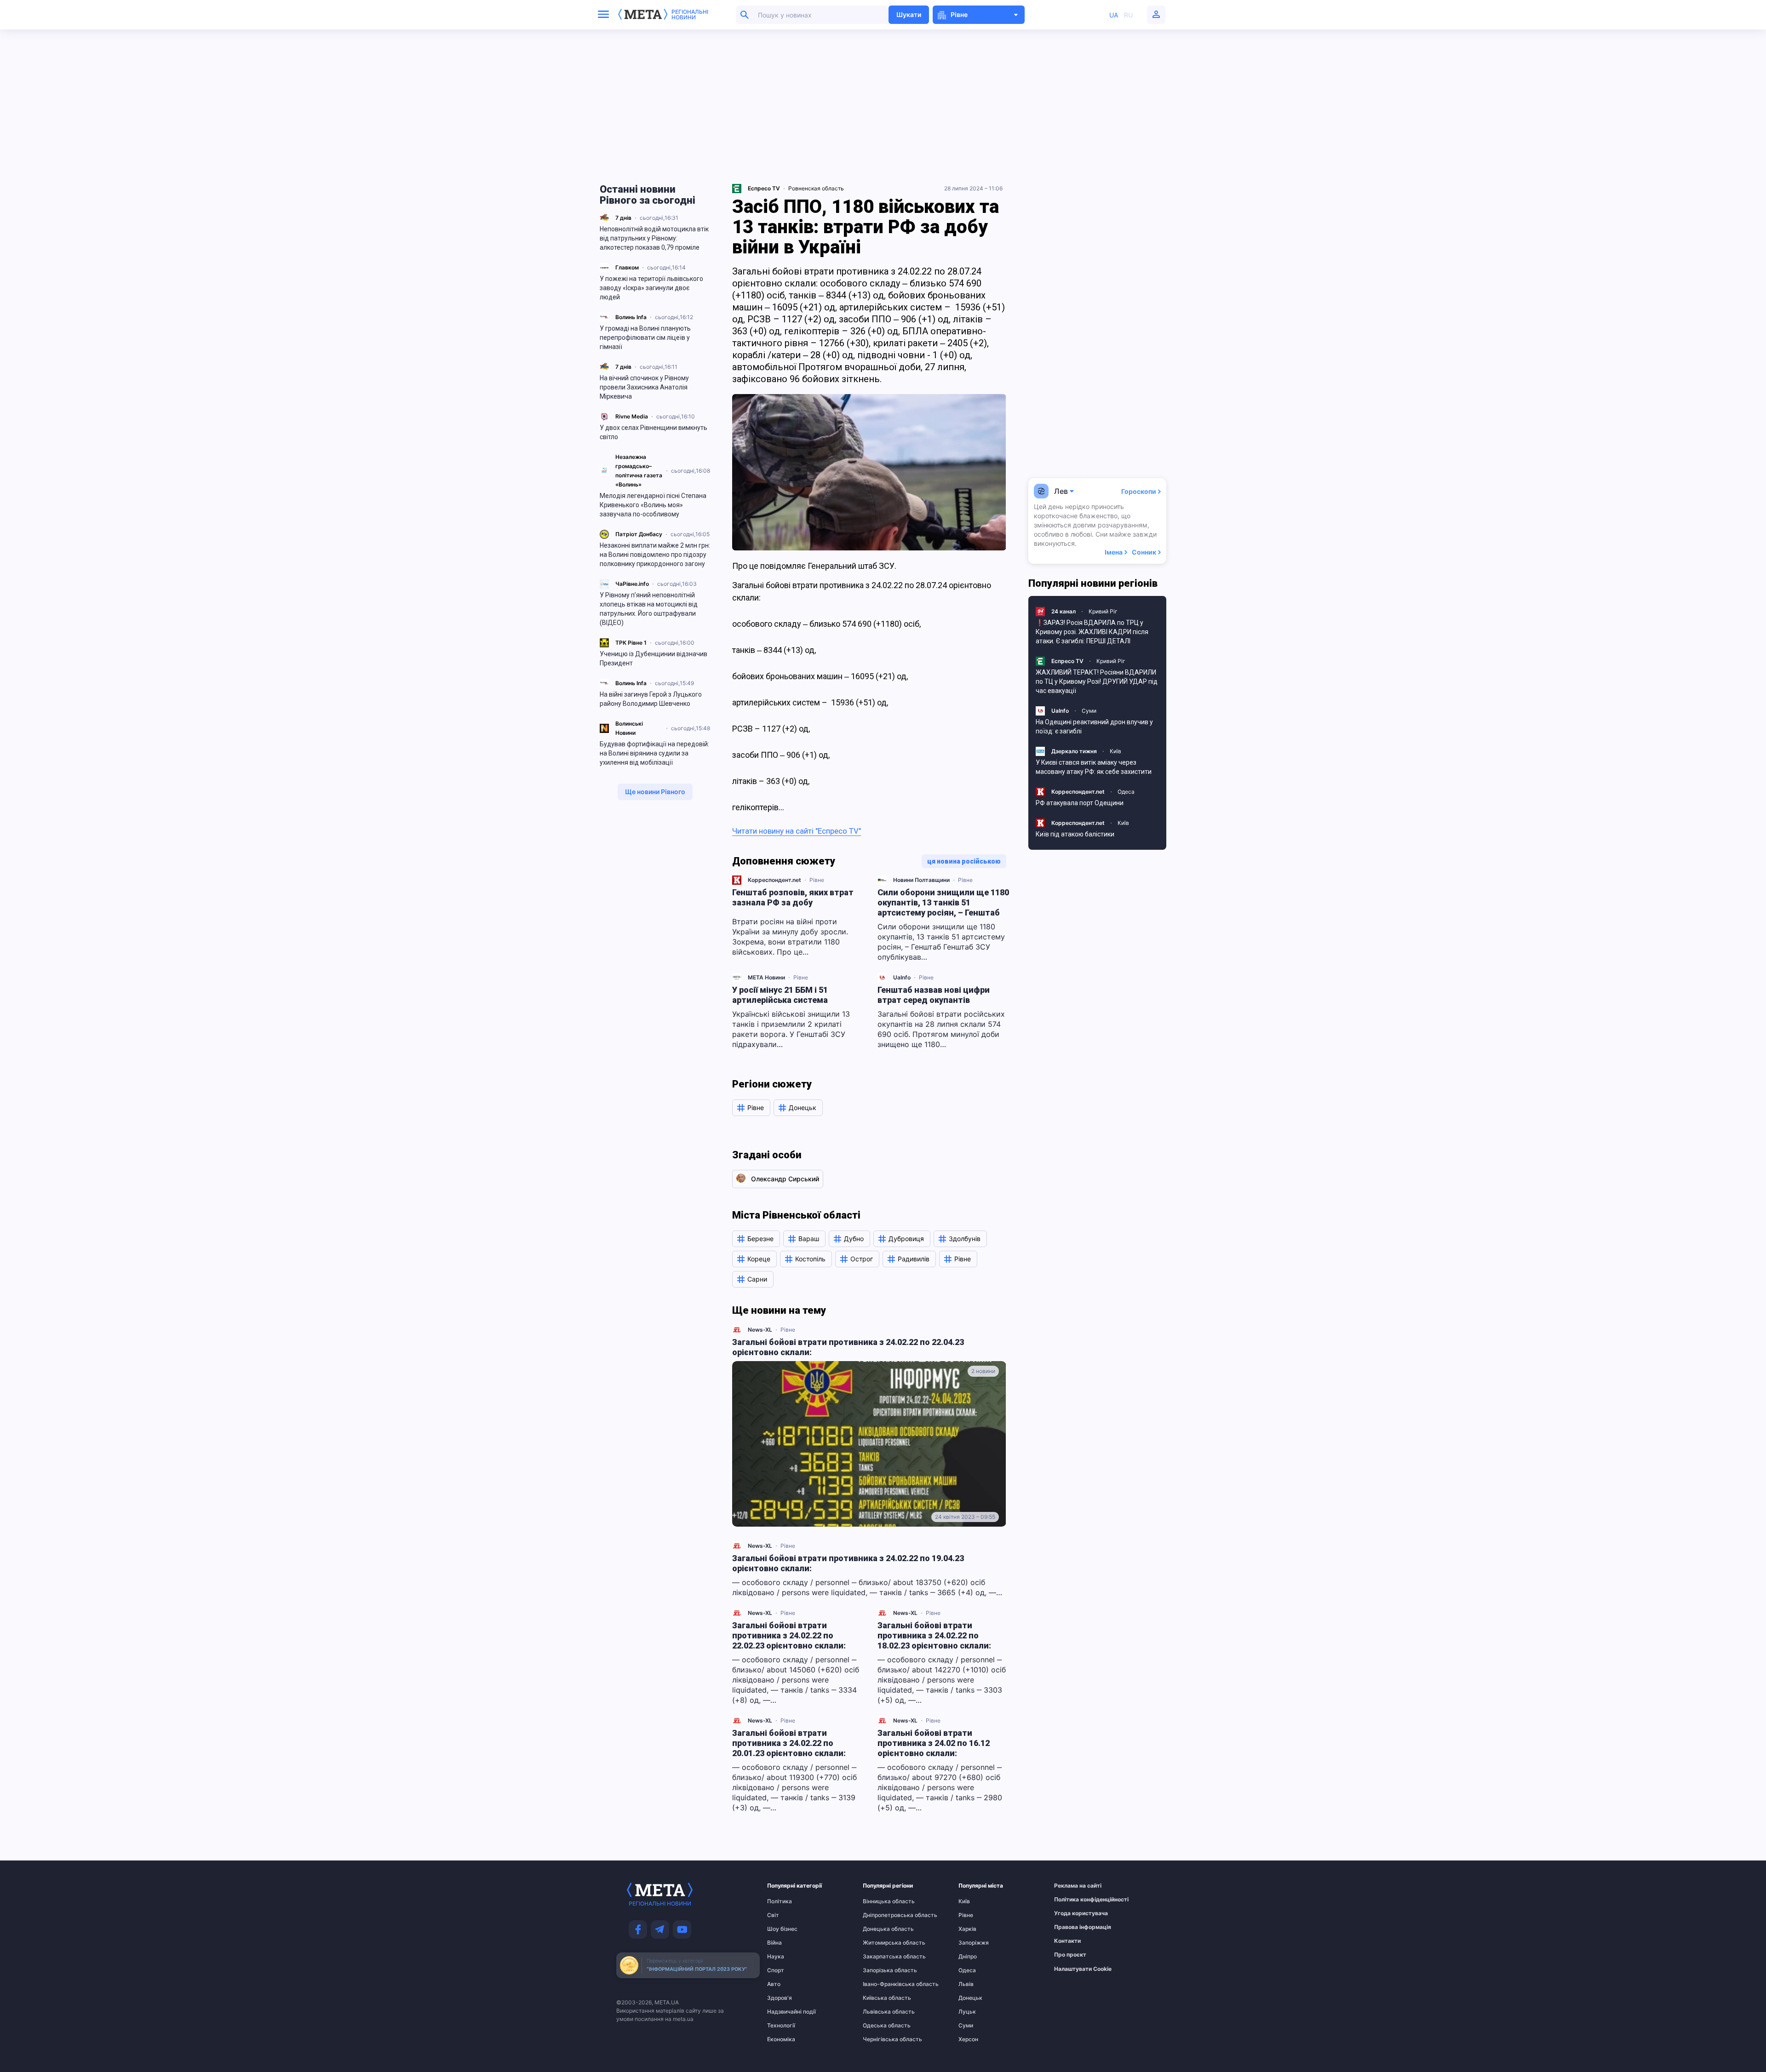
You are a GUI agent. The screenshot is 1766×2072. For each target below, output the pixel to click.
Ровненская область (816, 188)
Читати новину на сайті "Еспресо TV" (797, 831)
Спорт (776, 1970)
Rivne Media (632, 416)
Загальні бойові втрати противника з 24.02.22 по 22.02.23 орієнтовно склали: (789, 1635)
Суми (1089, 711)
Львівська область (881, 2012)
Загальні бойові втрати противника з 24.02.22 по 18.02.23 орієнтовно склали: (934, 1635)
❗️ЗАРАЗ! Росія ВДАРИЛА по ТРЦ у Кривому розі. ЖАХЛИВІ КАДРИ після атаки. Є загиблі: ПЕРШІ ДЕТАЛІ (1092, 632)
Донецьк (970, 1998)
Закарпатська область (881, 1957)
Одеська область (881, 2026)
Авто (774, 1984)
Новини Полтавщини (921, 880)
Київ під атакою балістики (1075, 834)
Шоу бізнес (782, 1929)
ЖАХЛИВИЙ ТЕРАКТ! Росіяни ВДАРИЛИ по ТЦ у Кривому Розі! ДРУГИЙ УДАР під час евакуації (1097, 681)
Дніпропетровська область (881, 1915)
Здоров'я (780, 1998)
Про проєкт (1070, 1955)
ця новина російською (964, 861)
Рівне (817, 880)
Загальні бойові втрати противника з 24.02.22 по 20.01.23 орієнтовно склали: (789, 1743)
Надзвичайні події (785, 2012)
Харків (967, 1929)
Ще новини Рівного (655, 792)
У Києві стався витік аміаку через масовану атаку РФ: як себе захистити (1094, 767)
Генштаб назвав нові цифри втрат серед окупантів (934, 995)
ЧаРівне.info (632, 584)
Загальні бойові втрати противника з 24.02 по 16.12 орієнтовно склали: (934, 1743)
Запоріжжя (974, 1943)
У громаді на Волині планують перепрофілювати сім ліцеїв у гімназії (645, 338)
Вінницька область (881, 1901)
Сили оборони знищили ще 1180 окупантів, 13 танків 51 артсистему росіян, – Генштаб (943, 902)
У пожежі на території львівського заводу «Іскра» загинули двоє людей (651, 288)
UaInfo (902, 977)
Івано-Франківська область (881, 1984)
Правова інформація (1072, 1927)
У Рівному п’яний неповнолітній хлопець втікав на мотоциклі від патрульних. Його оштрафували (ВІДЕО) (649, 609)
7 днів (623, 218)
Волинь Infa (631, 317)
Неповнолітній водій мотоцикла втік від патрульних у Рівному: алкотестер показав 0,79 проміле (654, 238)
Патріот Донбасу (639, 534)
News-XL (760, 1330)
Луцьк (967, 2012)
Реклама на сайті (1072, 1886)
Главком (627, 267)
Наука (776, 1957)
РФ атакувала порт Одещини (1080, 803)
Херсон (968, 2039)
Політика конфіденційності (1072, 1900)
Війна (774, 1943)
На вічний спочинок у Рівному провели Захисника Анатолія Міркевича (644, 387)
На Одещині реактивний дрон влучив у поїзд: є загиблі (1094, 727)
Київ (1115, 751)
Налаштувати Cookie (1083, 1969)
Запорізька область (881, 1970)
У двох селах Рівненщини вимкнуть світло (654, 432)
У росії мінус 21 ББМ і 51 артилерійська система (780, 995)
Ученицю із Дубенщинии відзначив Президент (654, 658)
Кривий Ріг (1103, 611)
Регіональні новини (690, 15)
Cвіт (773, 1915)
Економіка (781, 2039)
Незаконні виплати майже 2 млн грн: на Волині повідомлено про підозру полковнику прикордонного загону (655, 555)
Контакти (1067, 1941)
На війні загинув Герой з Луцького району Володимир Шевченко (651, 699)
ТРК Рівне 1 (631, 643)
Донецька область (881, 1929)
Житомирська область (881, 1943)
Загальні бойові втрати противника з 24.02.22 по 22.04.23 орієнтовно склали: (848, 1347)
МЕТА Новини (766, 977)
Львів (966, 1984)
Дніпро (968, 1957)
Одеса (1126, 792)
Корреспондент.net (774, 880)
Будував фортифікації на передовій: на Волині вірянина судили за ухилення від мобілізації (654, 753)
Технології (781, 2026)
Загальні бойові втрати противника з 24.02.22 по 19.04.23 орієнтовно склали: (848, 1563)
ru (1128, 15)
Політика (780, 1901)
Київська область (881, 1998)
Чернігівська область (881, 2039)
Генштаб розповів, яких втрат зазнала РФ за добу (793, 897)
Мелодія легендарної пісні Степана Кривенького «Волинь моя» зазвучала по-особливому (653, 505)
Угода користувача (1072, 1913)
